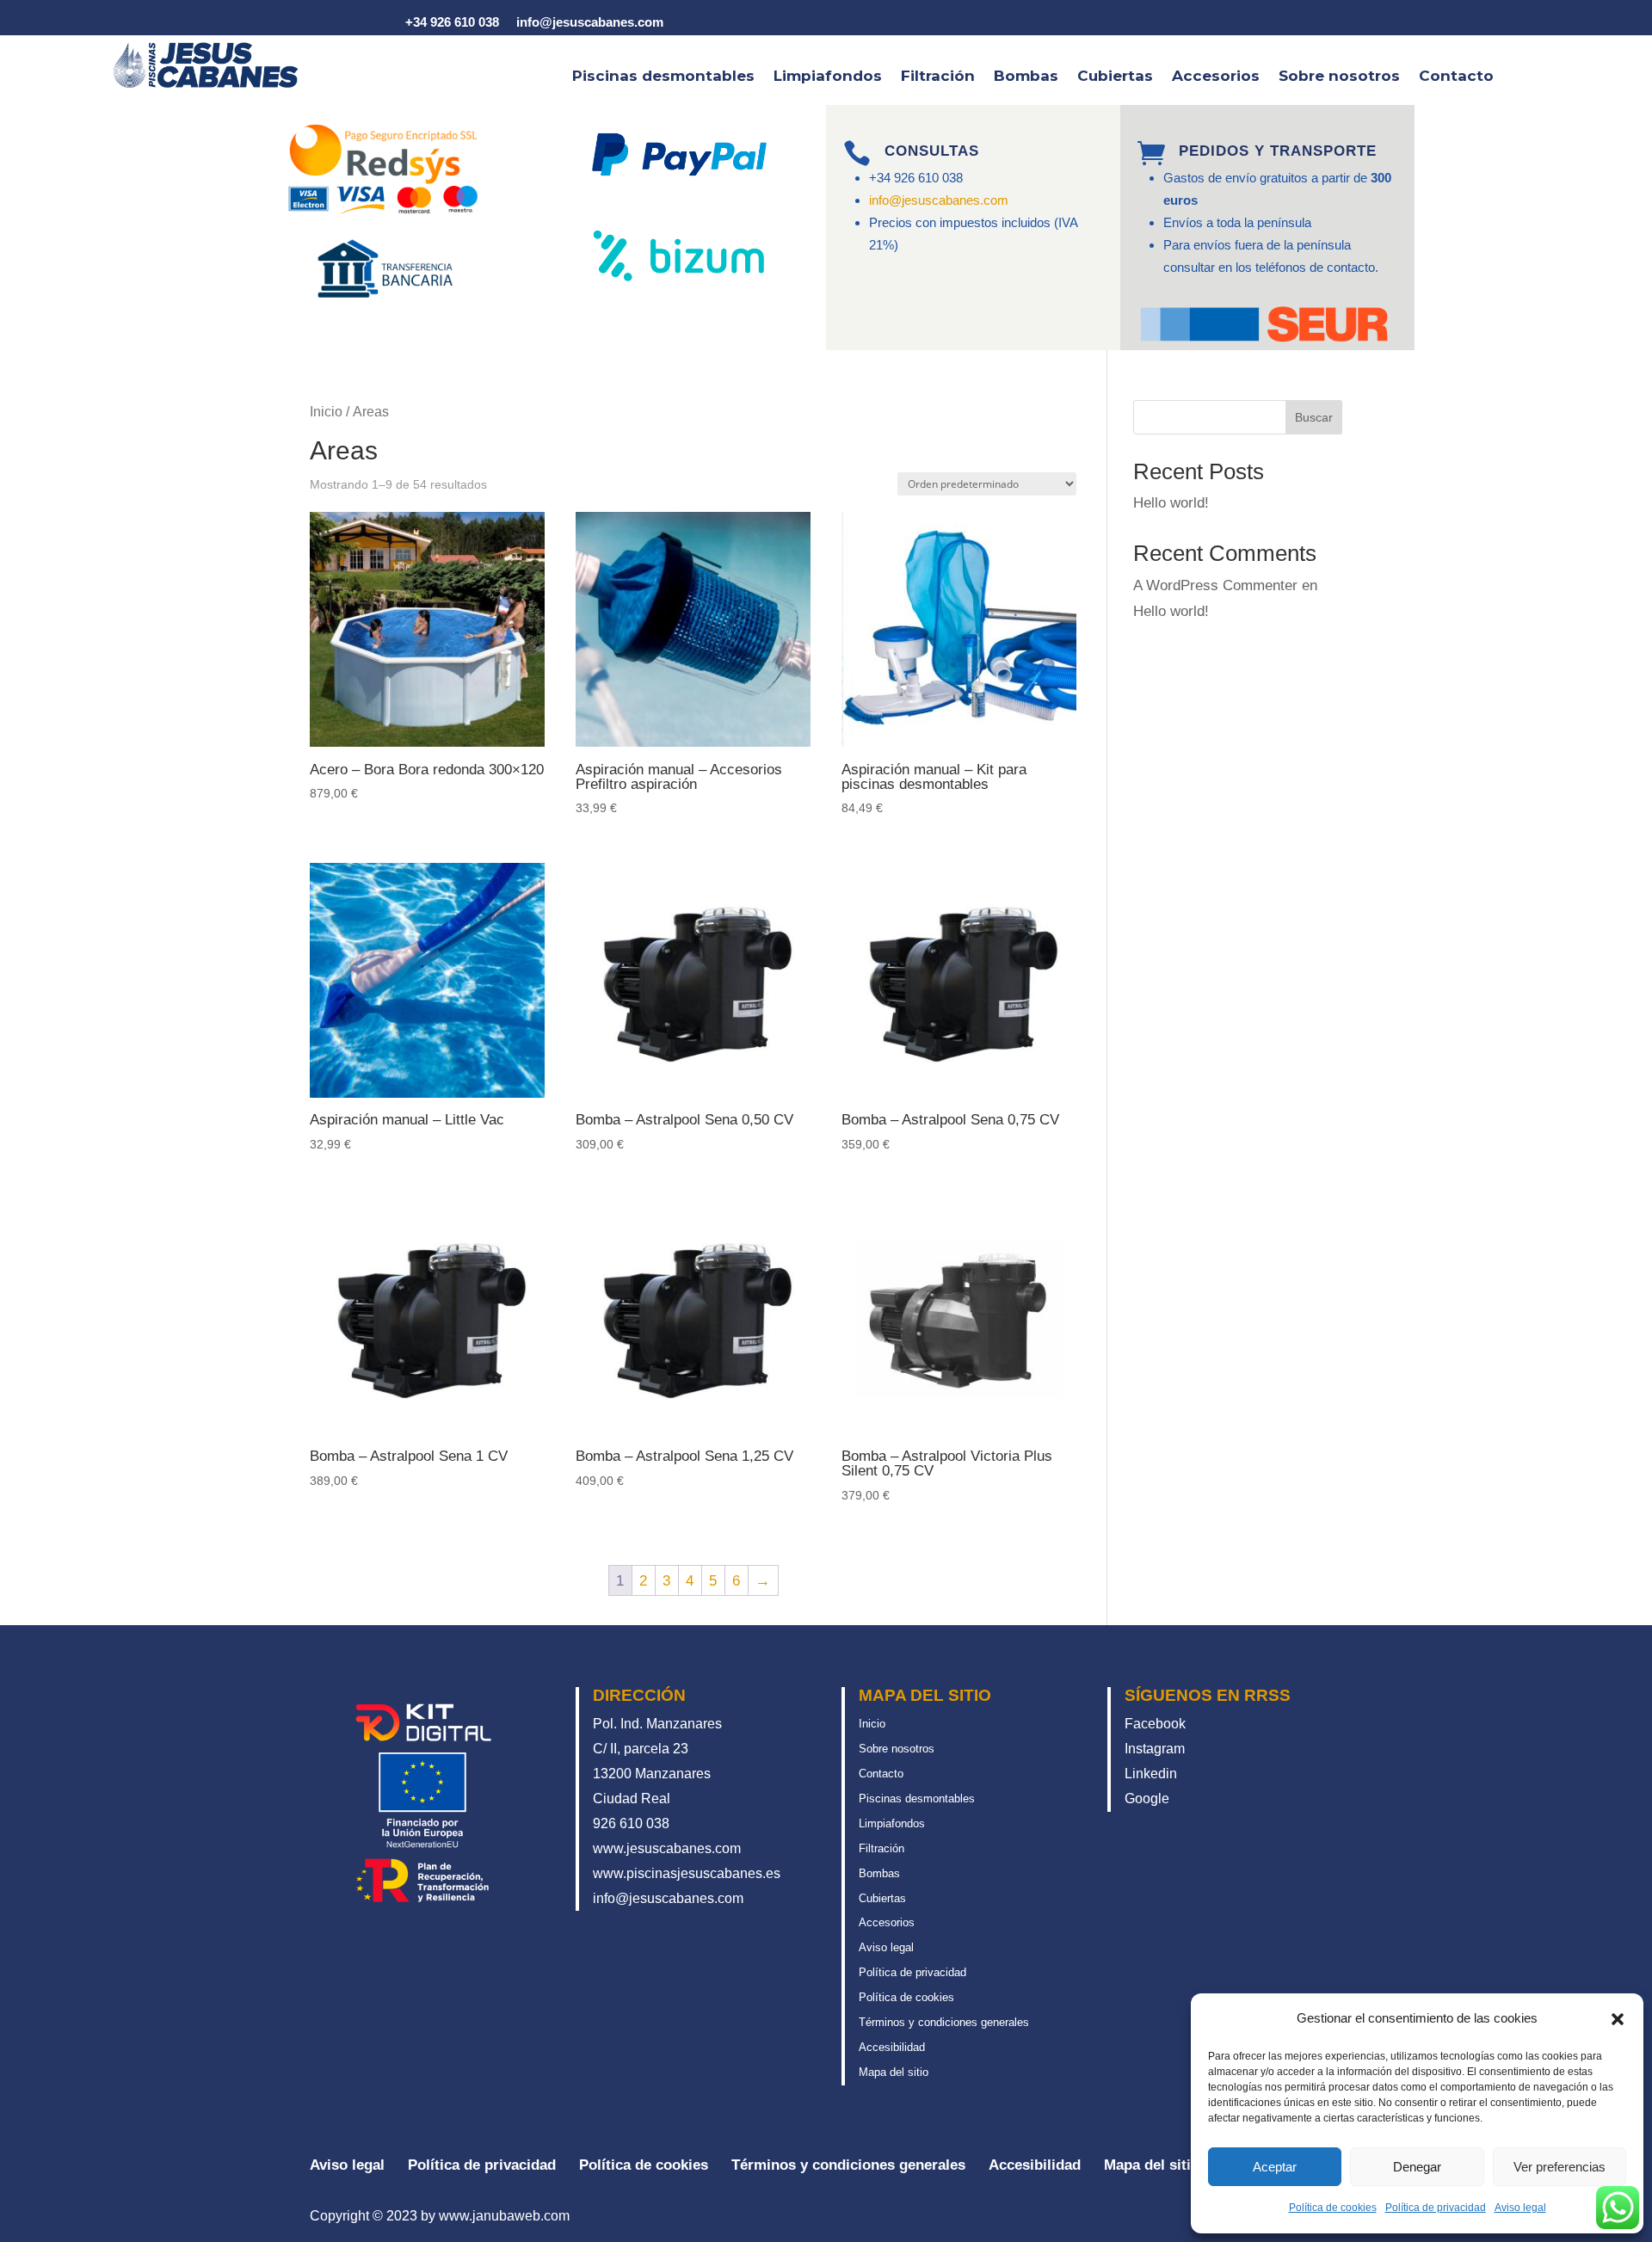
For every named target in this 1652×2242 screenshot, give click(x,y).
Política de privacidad (1436, 2208)
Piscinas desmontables (663, 77)
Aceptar (1275, 2167)
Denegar (1417, 2167)
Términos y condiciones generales (944, 2022)
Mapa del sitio (894, 2072)
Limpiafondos (828, 77)
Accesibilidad (892, 2047)
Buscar (1314, 417)
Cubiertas (1115, 77)
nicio (874, 1724)
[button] (1618, 2019)
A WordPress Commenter (1215, 585)
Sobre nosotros (1339, 77)
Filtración (938, 77)
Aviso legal (1520, 2208)
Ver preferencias (1560, 2167)
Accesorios (1216, 77)
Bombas (1026, 77)
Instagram (1155, 1749)
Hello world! (1171, 503)
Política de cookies (1333, 2208)
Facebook (1155, 1724)
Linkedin (1151, 1774)
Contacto (1456, 77)
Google (1147, 1799)
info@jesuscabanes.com (939, 200)
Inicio (326, 412)
